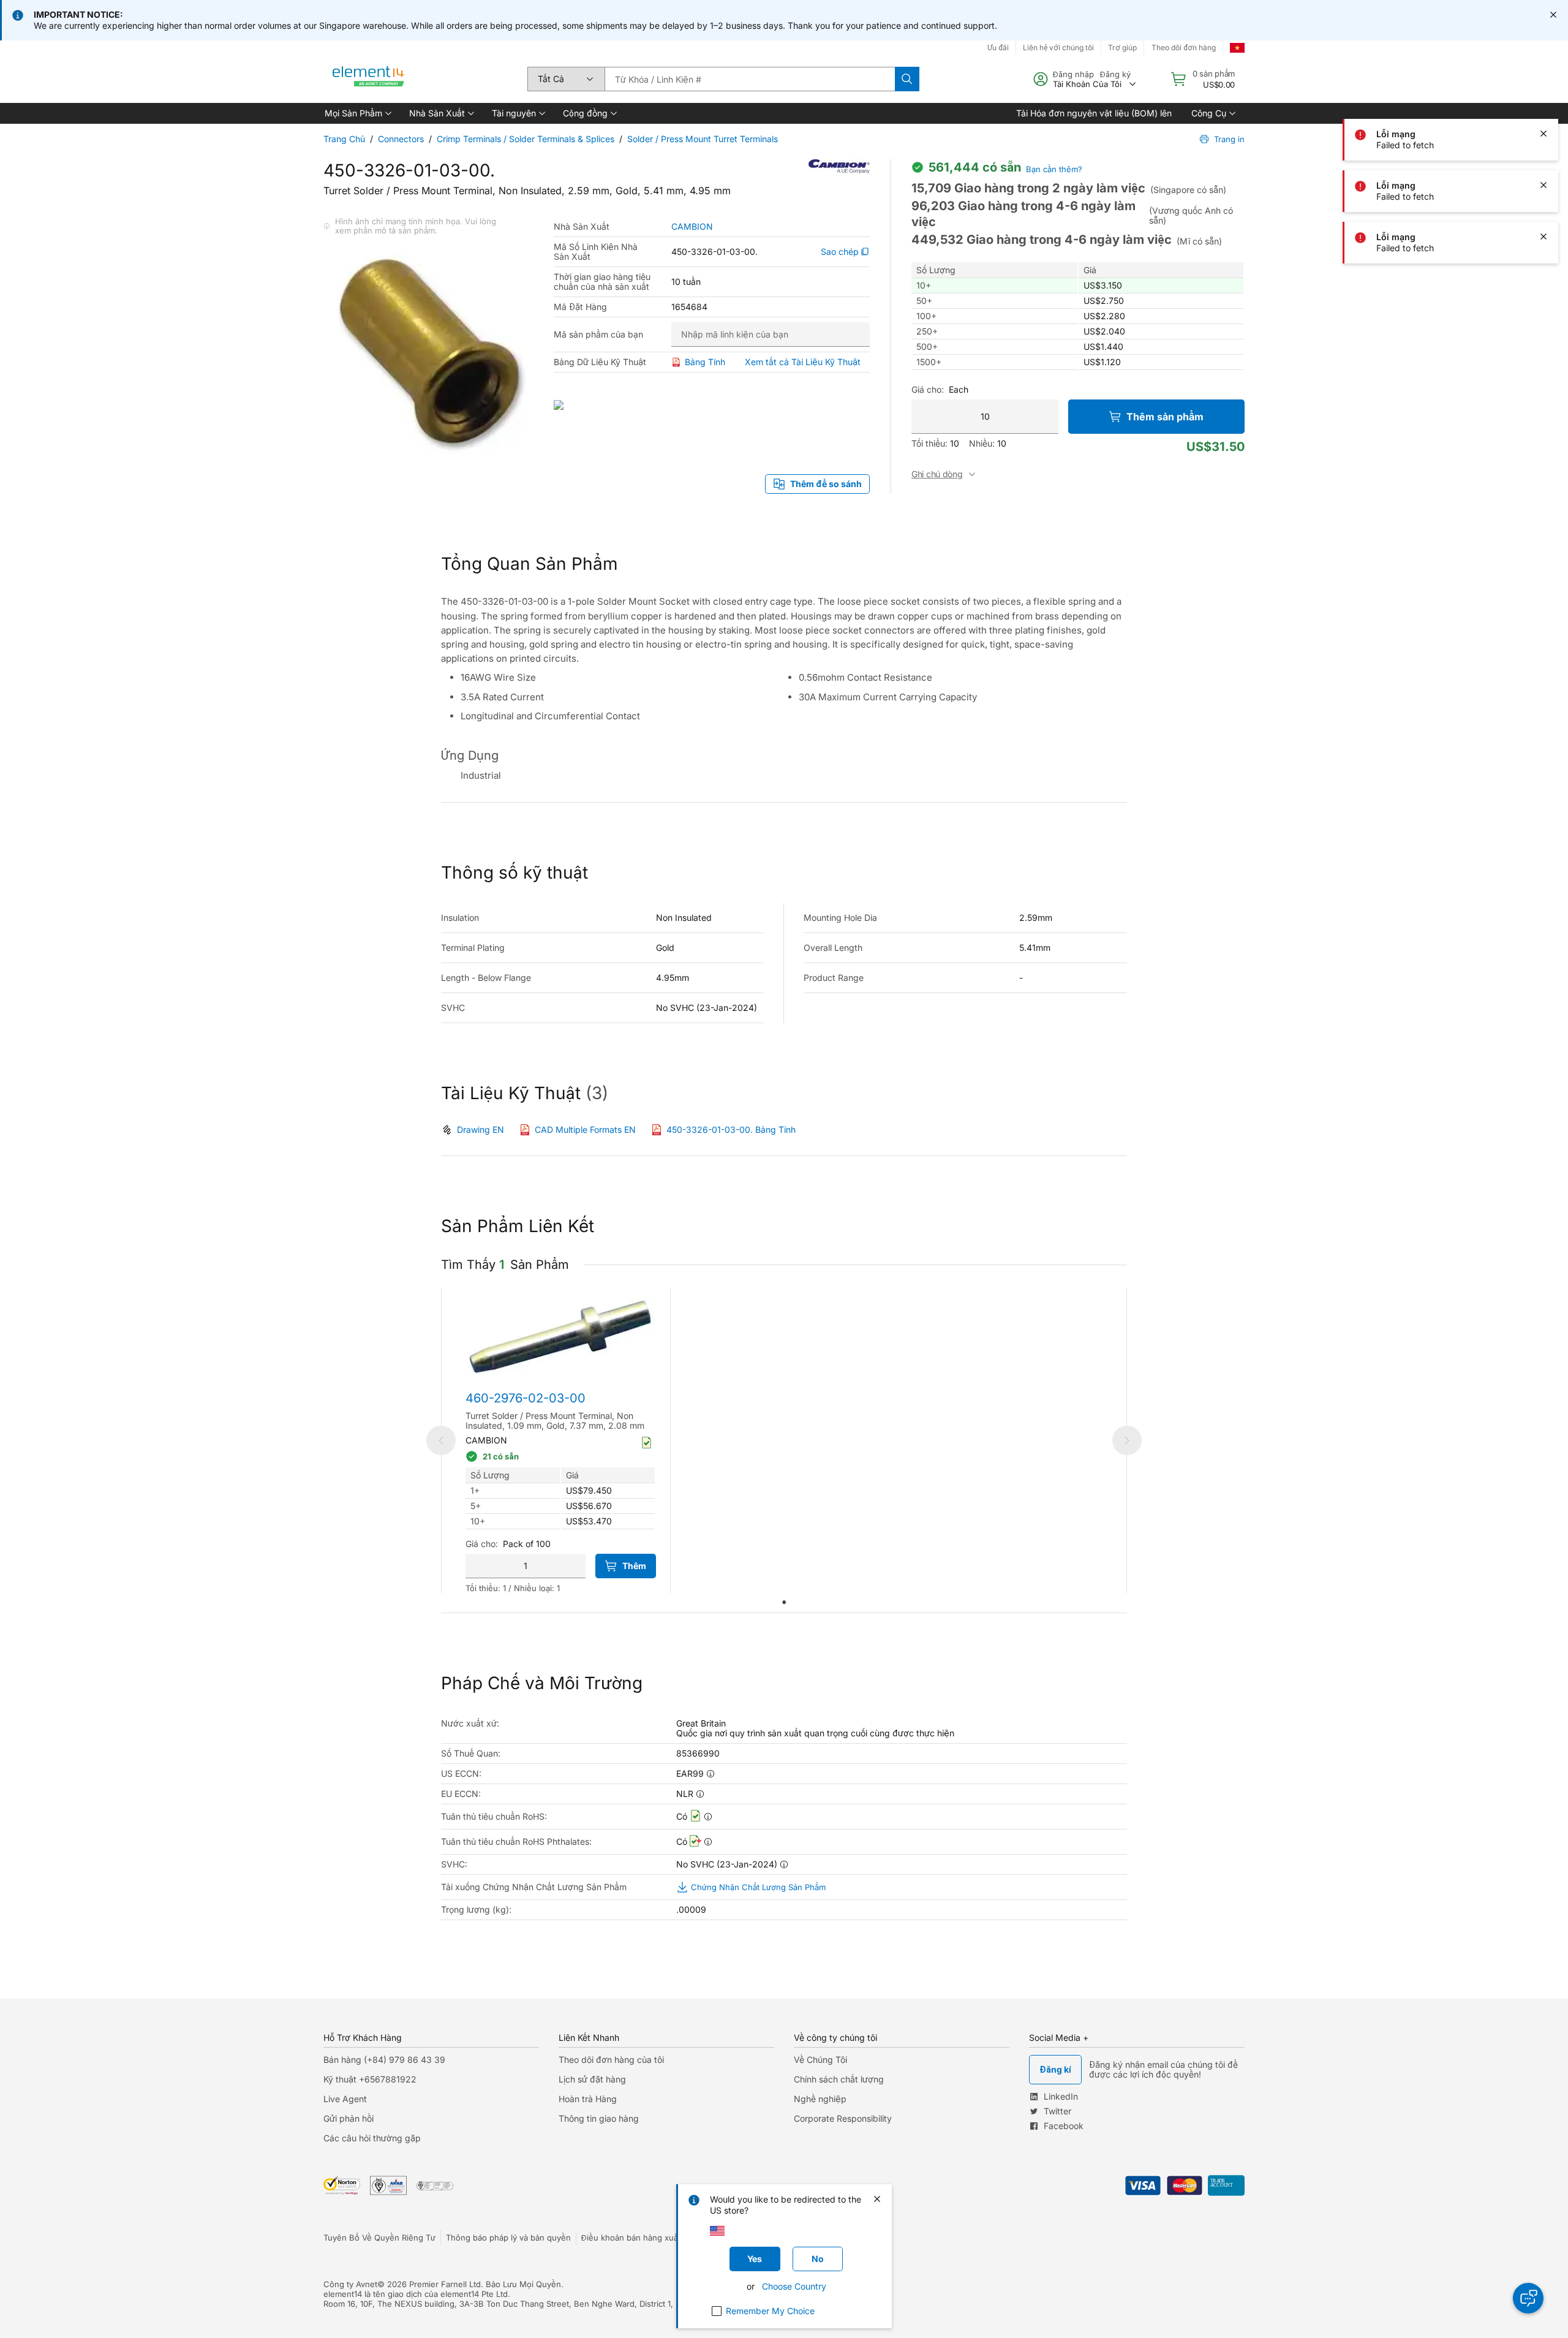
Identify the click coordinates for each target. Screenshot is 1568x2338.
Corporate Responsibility (843, 2118)
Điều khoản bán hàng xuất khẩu (641, 2238)
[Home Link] (369, 79)
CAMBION (692, 227)
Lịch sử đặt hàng (592, 2079)
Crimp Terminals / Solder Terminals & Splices (526, 139)
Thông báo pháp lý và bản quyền (508, 2238)
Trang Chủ (344, 139)
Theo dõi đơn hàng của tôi (611, 2060)
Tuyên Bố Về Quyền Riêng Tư (379, 2238)
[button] (357, 113)
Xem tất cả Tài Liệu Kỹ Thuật (803, 362)
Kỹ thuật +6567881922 (370, 2079)
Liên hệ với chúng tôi (1058, 47)
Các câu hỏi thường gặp (372, 2138)
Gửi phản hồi (349, 2118)
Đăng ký (1115, 74)
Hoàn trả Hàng (588, 2099)
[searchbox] (750, 79)
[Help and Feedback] (1528, 2298)
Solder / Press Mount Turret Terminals (703, 139)
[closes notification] (1553, 15)
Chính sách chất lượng (839, 2079)
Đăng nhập (1073, 74)
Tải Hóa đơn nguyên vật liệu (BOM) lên (1094, 113)
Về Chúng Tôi (820, 2060)
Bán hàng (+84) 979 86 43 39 (384, 2060)
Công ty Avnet (350, 2284)
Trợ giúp (1122, 47)
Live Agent (345, 2099)
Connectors (401, 139)
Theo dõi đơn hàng (1184, 47)
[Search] (907, 79)
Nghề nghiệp (820, 2099)
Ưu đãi (998, 47)
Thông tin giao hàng (599, 2118)
